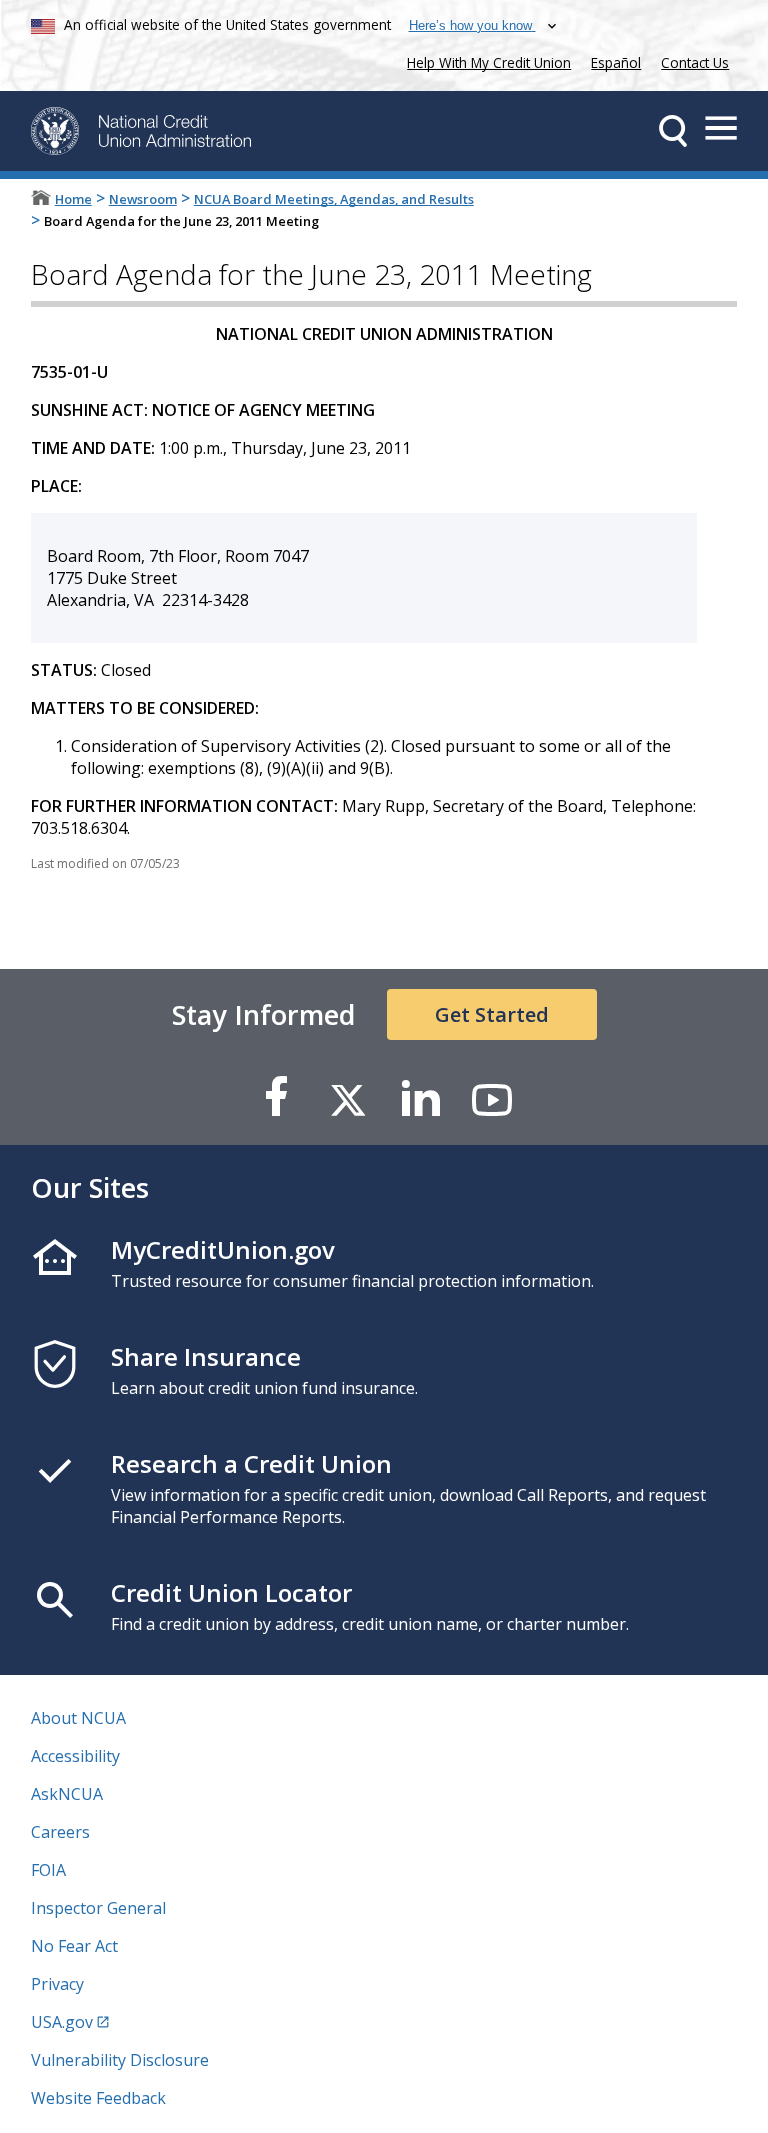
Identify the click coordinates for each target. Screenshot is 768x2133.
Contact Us (695, 62)
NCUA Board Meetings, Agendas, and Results (334, 199)
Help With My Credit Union (485, 60)
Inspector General (98, 1908)
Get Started (492, 1014)
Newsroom (143, 199)
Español (616, 62)
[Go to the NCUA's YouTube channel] (492, 1098)
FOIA (48, 1870)
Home (73, 199)
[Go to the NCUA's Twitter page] (348, 1098)
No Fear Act (74, 1946)
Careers (60, 1832)
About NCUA (78, 1718)
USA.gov (62, 2022)
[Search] (673, 131)
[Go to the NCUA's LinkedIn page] (420, 1098)
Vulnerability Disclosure (120, 2060)
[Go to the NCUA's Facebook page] (276, 1098)
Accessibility (75, 1756)
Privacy (57, 1984)
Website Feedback (98, 2098)
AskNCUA (67, 1794)
